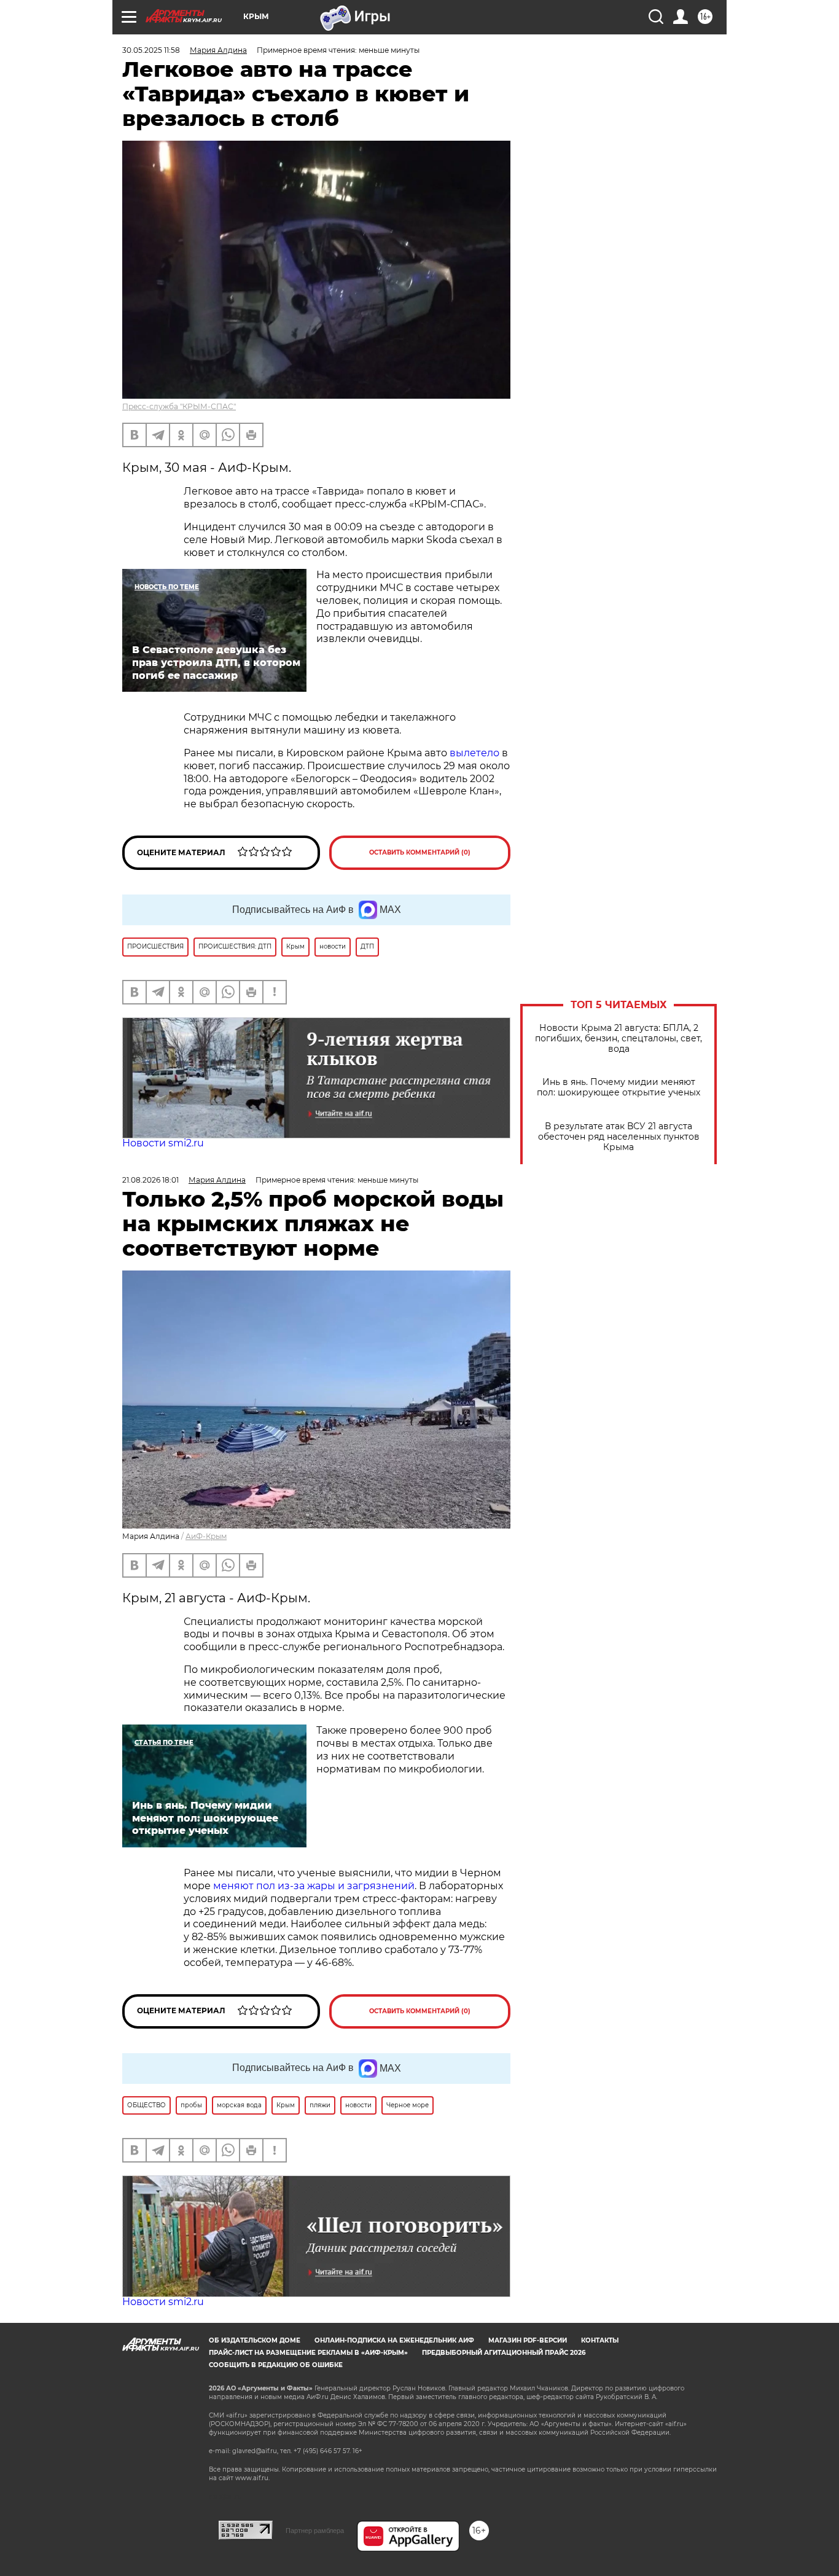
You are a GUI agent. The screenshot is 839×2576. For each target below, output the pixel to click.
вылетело (474, 753)
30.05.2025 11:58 (151, 50)
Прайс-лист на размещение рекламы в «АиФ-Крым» (308, 2353)
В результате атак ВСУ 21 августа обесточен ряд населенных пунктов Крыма (619, 1137)
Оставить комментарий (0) (420, 852)
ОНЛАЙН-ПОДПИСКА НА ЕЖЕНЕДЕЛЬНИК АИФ (394, 2340)
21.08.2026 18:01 (150, 1180)
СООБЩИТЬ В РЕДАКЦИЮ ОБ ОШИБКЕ (276, 2365)
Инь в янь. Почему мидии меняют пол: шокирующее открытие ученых (619, 1087)
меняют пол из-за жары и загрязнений (314, 1886)
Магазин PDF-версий (528, 2340)
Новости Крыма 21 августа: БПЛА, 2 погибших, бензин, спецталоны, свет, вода (619, 1039)
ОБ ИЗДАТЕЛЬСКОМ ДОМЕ (255, 2340)
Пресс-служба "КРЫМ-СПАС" (179, 406)
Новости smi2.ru (163, 1143)
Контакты (600, 2340)
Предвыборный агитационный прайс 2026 (504, 2353)
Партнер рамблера (315, 2531)
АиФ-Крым (206, 1536)
